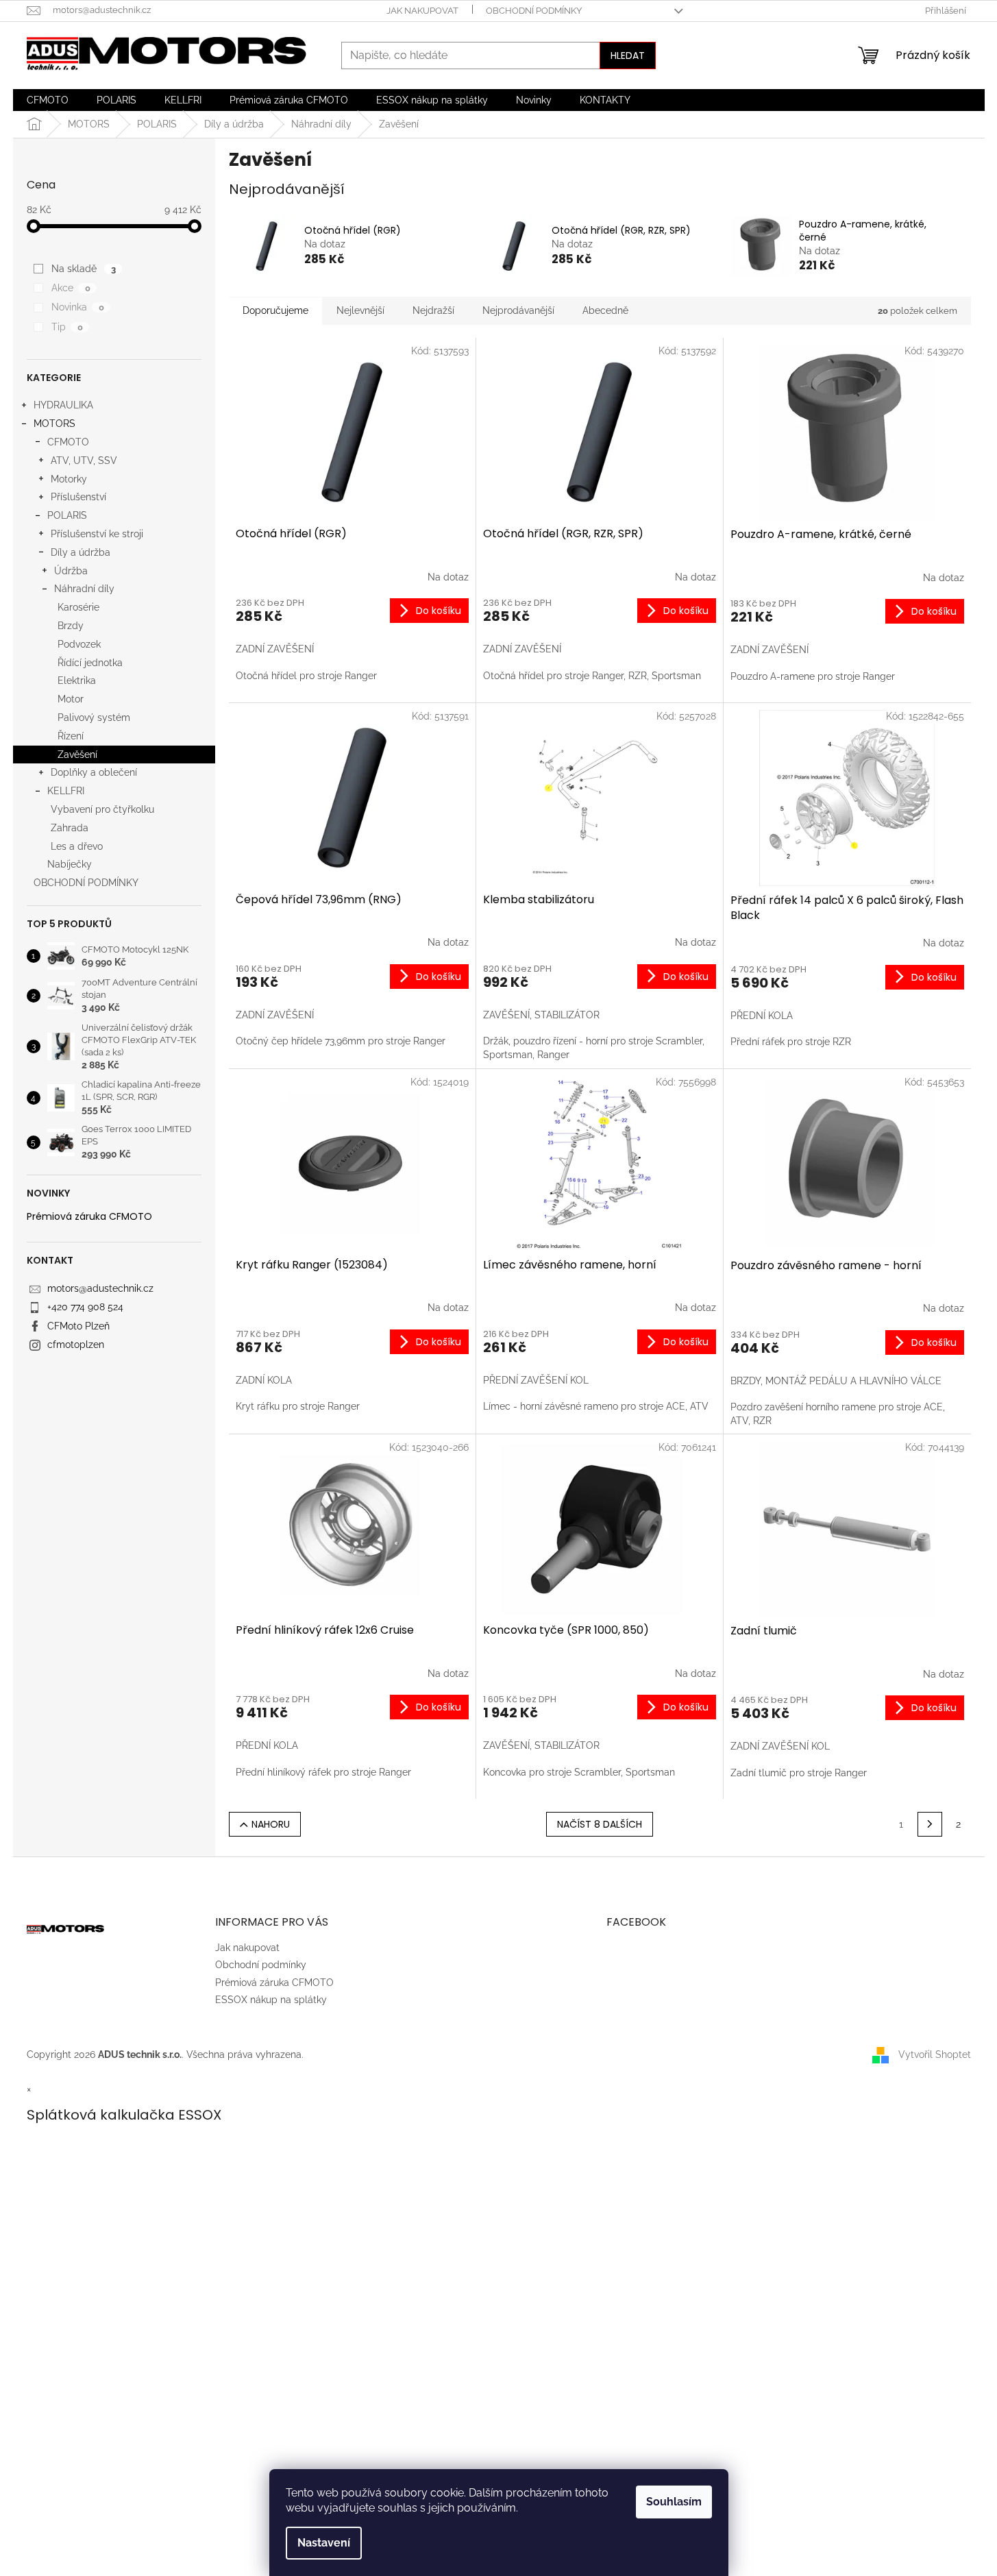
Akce (71, 288)
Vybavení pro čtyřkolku (102, 809)
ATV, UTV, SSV (84, 461)
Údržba (71, 571)
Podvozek (79, 644)
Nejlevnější (360, 310)
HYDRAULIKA (63, 405)
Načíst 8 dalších (600, 1824)
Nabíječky (70, 864)
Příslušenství (78, 497)
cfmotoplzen (76, 1345)
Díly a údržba (81, 552)
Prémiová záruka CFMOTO (89, 1217)
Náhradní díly (84, 589)
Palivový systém (94, 717)
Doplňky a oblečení (94, 772)
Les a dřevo (77, 846)
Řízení (71, 736)
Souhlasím (674, 2502)
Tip (67, 327)
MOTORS (54, 424)
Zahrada (70, 828)
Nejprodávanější (518, 310)
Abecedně (605, 310)
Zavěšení (77, 755)
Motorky (69, 479)
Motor (71, 699)
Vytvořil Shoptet (935, 2054)
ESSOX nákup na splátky (271, 2000)
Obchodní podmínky (534, 11)
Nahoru (271, 1824)
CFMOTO (68, 442)
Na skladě (83, 269)
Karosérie (78, 607)
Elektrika (77, 680)
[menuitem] (48, 100)
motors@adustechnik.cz (100, 1288)
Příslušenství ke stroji (97, 534)
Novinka (77, 307)
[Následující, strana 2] (930, 1824)
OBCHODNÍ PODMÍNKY (86, 883)
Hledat (628, 56)
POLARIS (67, 515)
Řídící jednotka (90, 663)
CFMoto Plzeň (78, 1326)
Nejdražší (433, 310)
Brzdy (71, 626)
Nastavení (324, 2543)
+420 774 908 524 (85, 1307)
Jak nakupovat (422, 11)
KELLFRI (66, 791)
